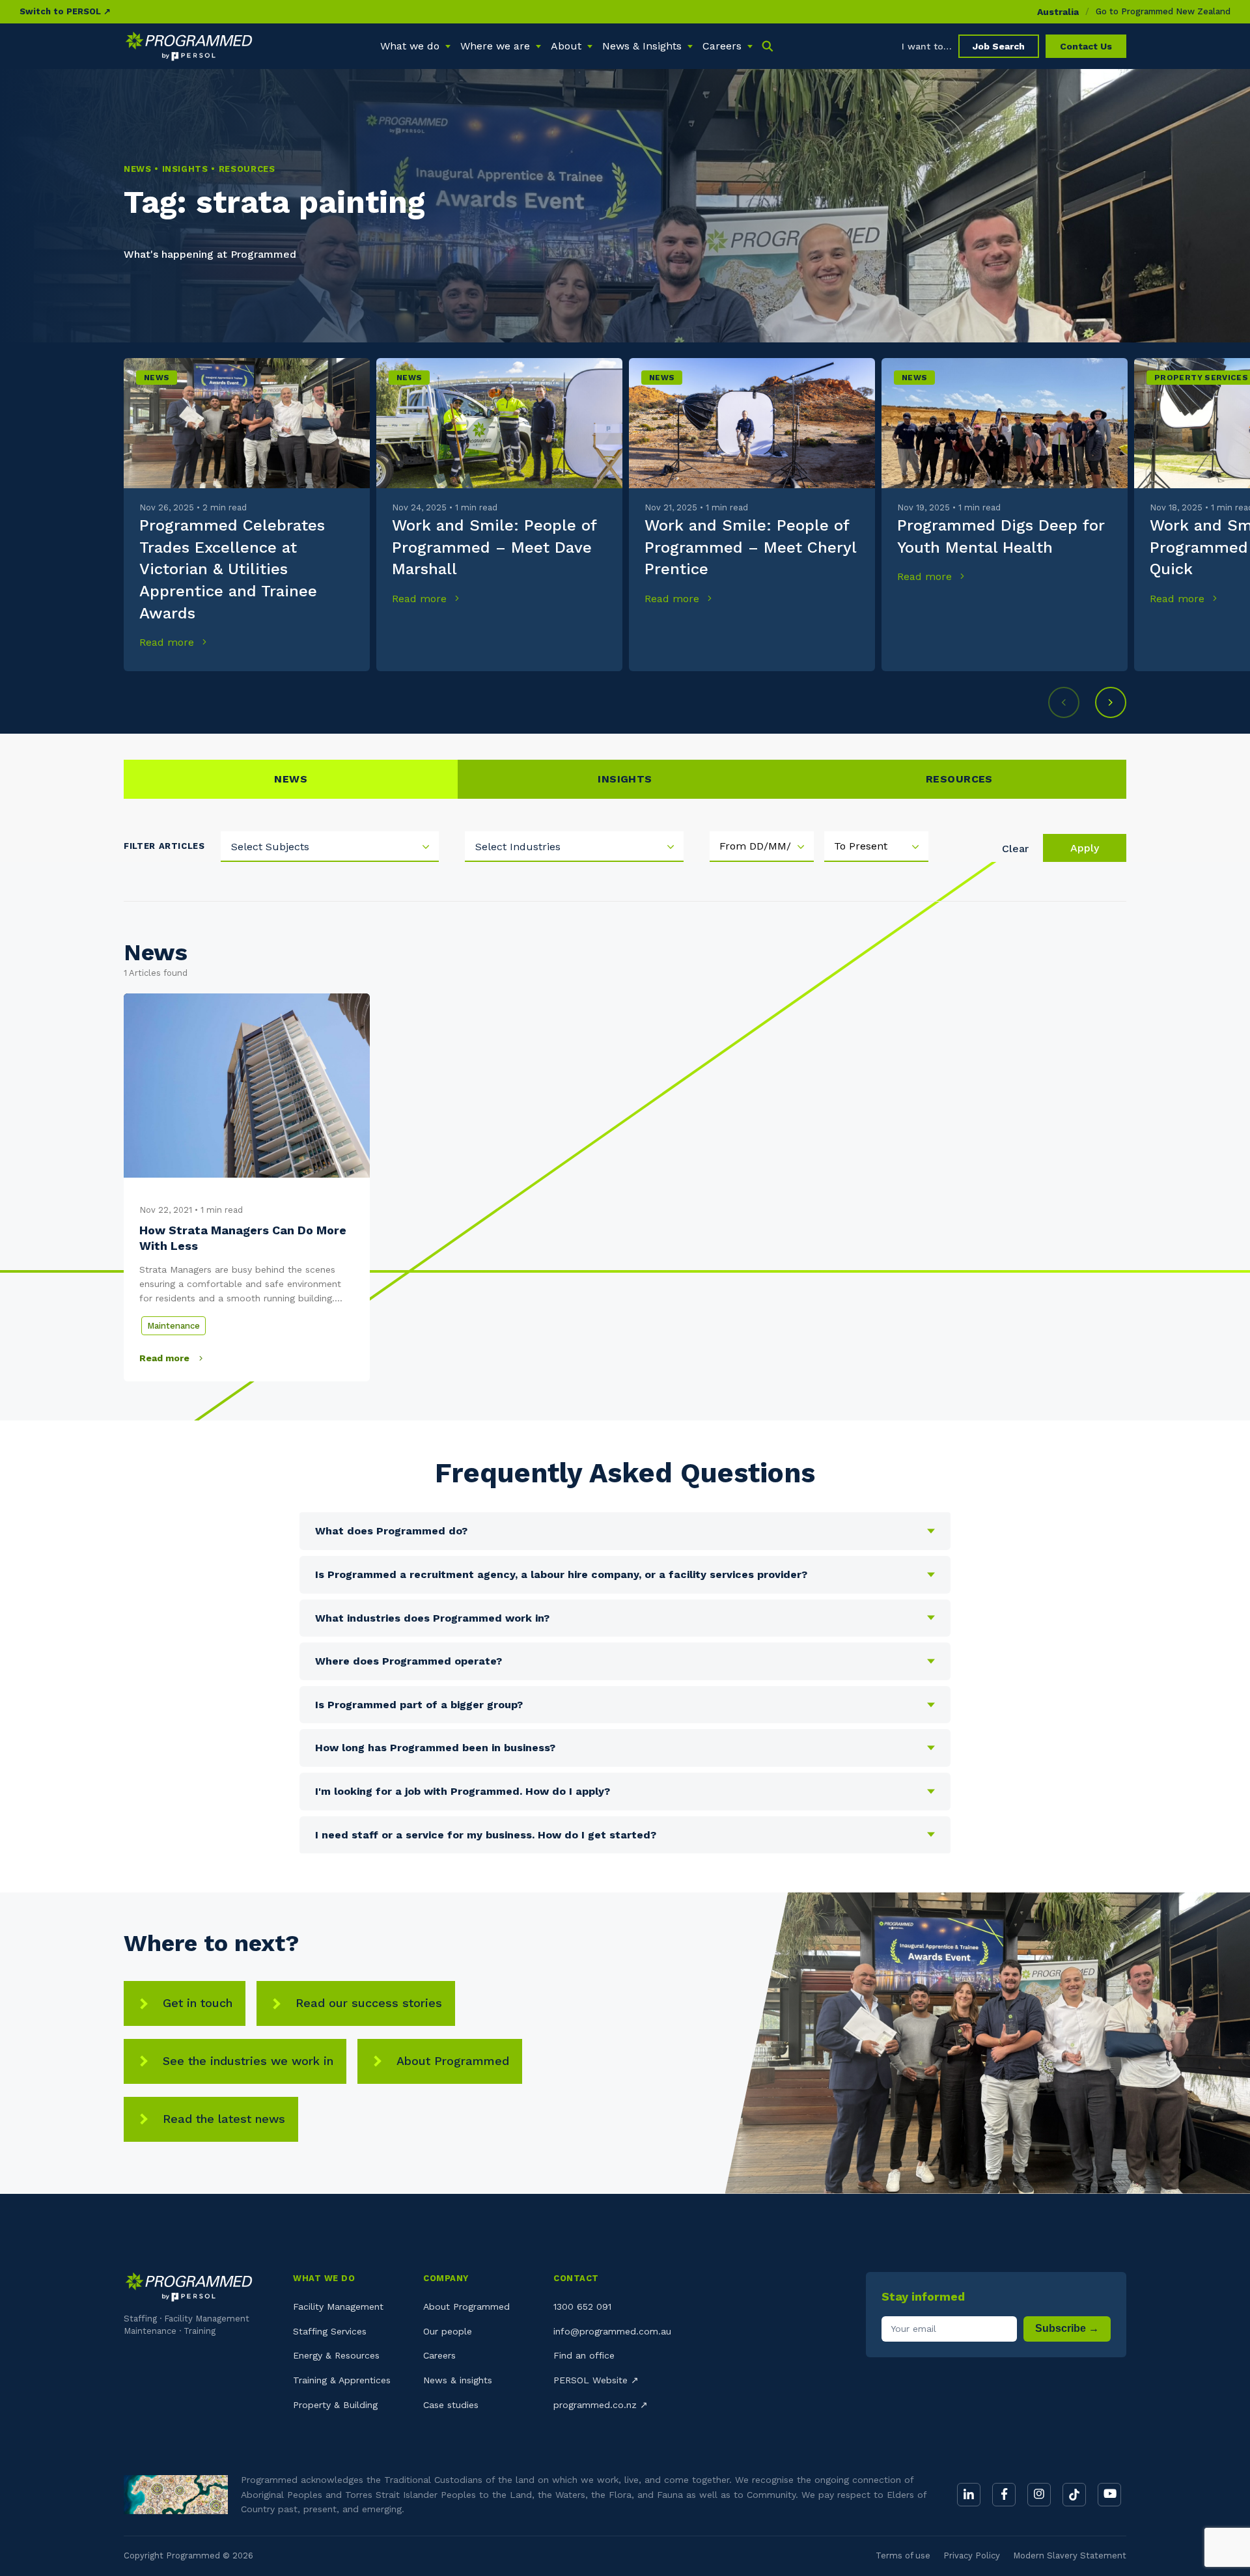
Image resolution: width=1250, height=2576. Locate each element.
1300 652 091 (582, 2306)
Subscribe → (1067, 2328)
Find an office (584, 2355)
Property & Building (335, 2405)
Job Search (999, 46)
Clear (1015, 849)
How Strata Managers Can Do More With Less (243, 1238)
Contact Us (1086, 46)
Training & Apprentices (342, 2380)
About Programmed (453, 2061)
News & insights (458, 2380)
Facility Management (338, 2306)
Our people (448, 2331)
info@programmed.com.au (612, 2331)
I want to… (927, 46)
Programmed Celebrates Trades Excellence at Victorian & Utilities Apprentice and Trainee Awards (232, 569)
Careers (439, 2355)
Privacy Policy (972, 2555)
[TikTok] (1074, 2495)
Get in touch (198, 2003)
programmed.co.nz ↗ (601, 2405)
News (157, 378)
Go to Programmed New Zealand (1163, 11)
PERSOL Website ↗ (596, 2380)
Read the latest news (224, 2119)
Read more (168, 642)
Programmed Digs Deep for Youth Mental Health (1001, 536)
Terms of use (903, 2555)
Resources (959, 779)
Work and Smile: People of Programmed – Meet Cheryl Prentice (750, 547)
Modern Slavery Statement (1070, 2555)
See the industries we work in (248, 2061)
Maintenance (174, 1326)
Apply (1085, 848)
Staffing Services (330, 2331)
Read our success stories (369, 2003)
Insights (625, 779)
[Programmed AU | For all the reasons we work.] (189, 46)
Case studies (451, 2405)
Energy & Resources (336, 2355)
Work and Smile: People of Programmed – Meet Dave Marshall (494, 547)
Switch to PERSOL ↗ (65, 11)
